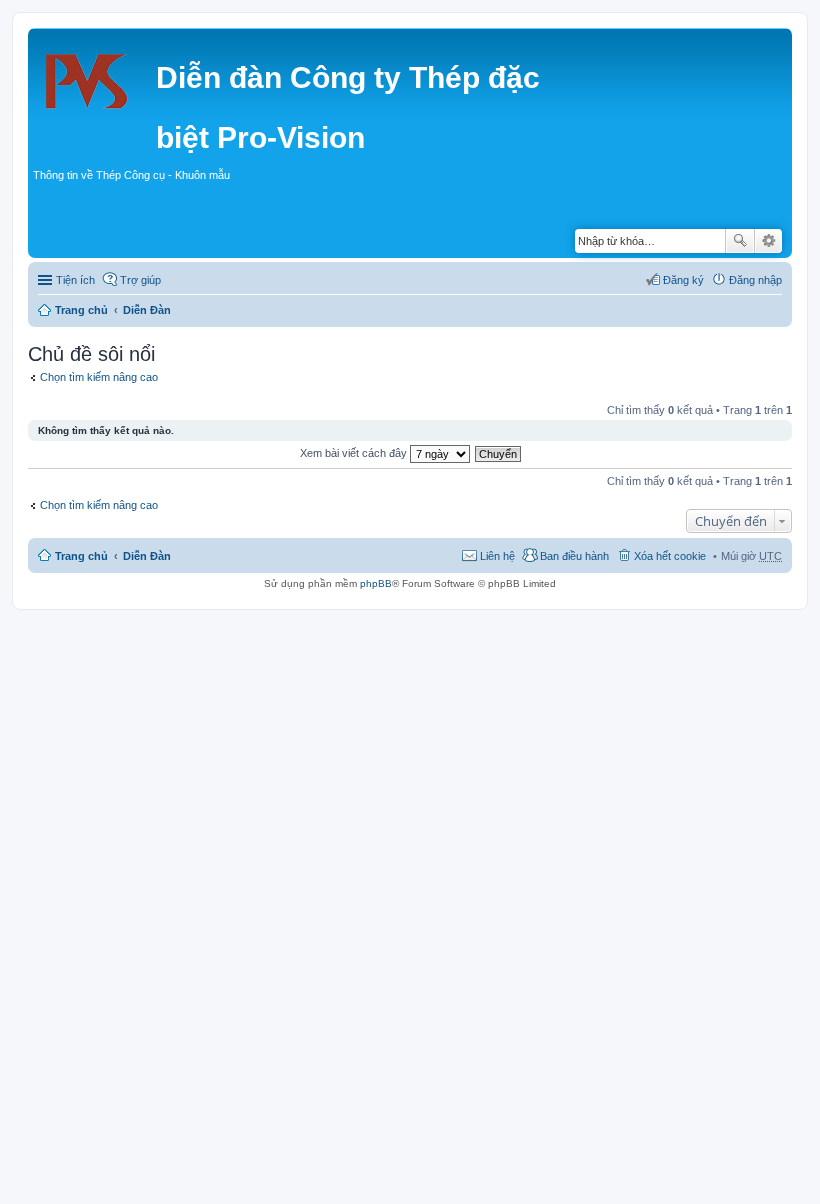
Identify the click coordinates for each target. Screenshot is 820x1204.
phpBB (376, 583)
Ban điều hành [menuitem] (574, 556)
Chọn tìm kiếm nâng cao (99, 377)
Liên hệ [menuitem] (497, 556)
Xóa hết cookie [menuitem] (670, 556)
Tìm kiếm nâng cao (768, 241)
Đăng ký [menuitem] (683, 280)
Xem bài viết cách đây (355, 453)
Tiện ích (75, 280)
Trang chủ (81, 310)
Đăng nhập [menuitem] (755, 280)
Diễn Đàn (147, 310)
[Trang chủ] (94, 75)
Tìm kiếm (740, 241)
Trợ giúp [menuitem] (140, 280)
